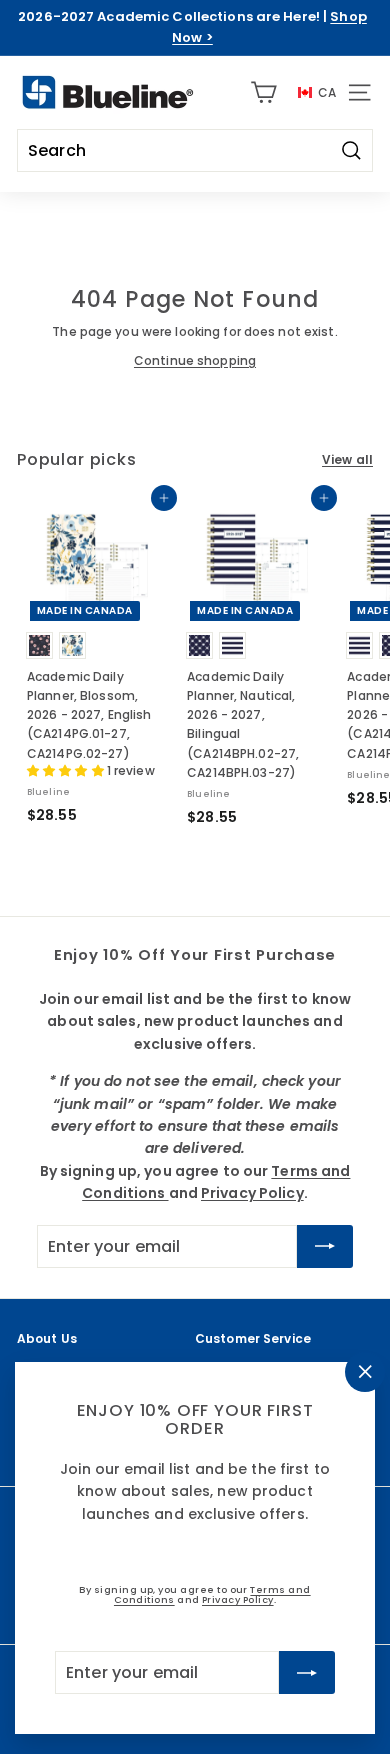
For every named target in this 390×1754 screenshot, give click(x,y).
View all (347, 459)
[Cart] (263, 92)
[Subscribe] (307, 1672)
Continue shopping (195, 360)
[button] (67, 770)
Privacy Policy (238, 1599)
